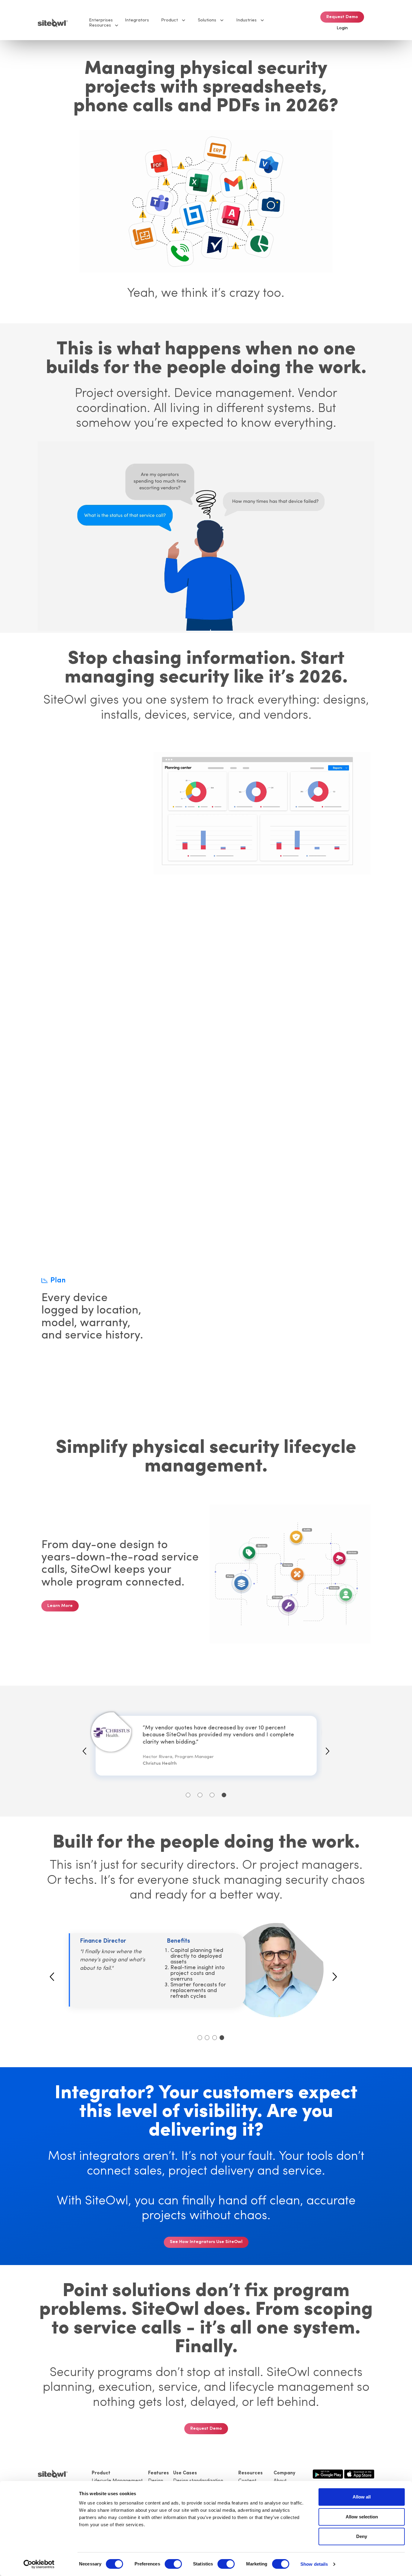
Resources (100, 25)
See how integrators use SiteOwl (206, 2242)
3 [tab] (212, 1795)
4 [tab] (224, 1795)
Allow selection (362, 2517)
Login (342, 28)
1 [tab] (188, 1795)
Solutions (207, 20)
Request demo (342, 17)
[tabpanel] (206, 1746)
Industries (246, 20)
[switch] (173, 2564)
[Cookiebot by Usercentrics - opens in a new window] (39, 2564)
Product (170, 20)
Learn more (60, 1606)
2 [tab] (200, 1795)
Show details (314, 2564)
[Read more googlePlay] (328, 2473)
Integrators (137, 20)
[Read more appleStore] (359, 2473)
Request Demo (206, 2429)
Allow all (362, 2497)
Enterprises (101, 20)
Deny (362, 2536)
